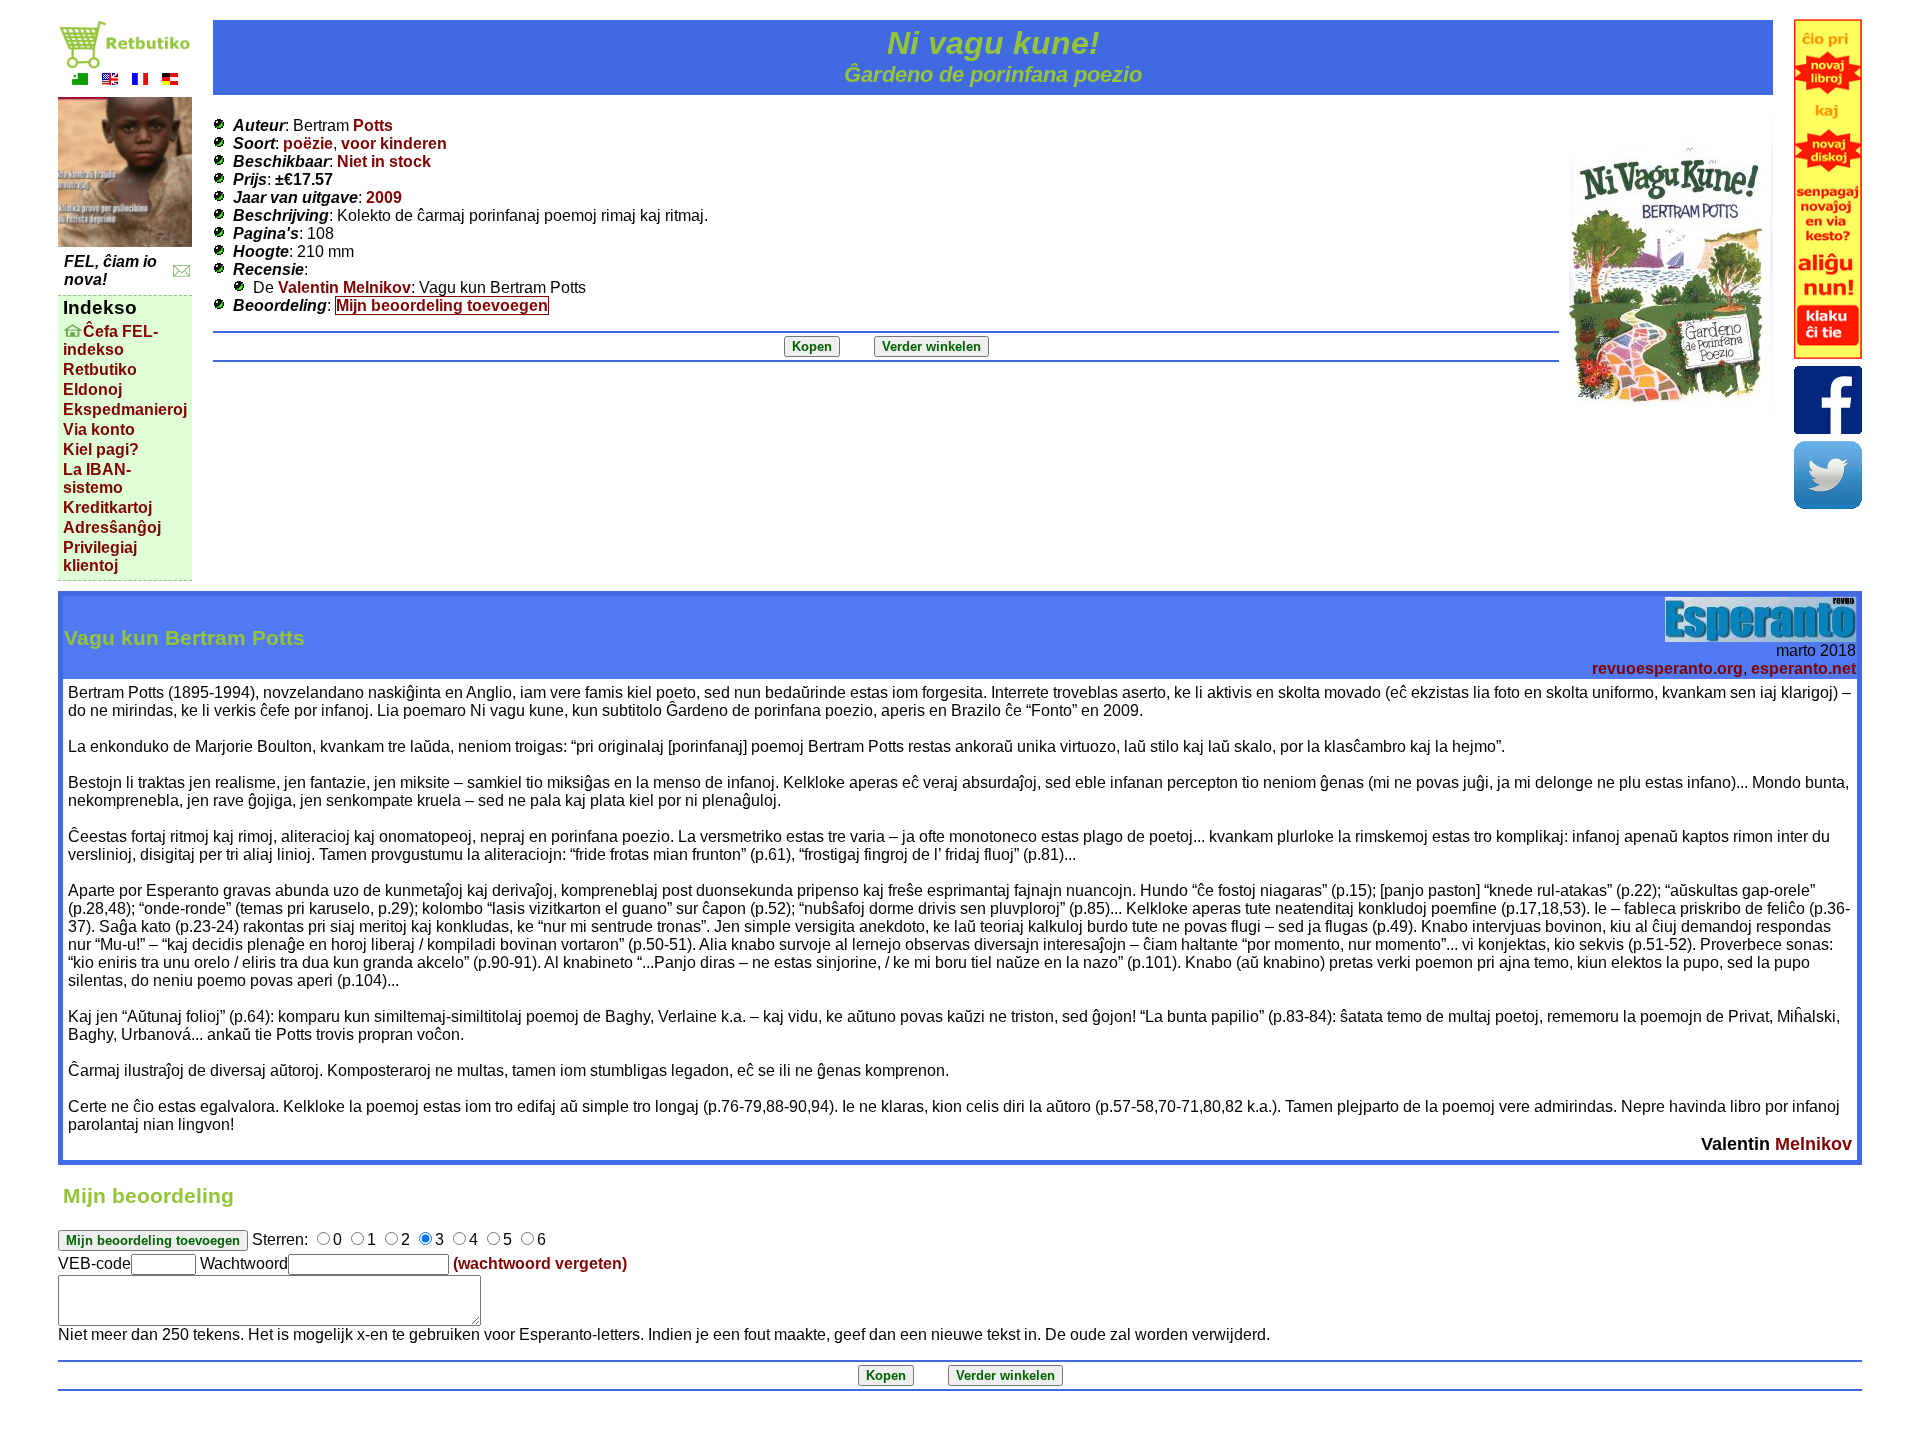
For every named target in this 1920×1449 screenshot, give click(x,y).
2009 (384, 197)
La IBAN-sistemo (97, 478)
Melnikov (1813, 1144)
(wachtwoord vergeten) (540, 1263)
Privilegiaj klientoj (100, 556)
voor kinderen (394, 143)
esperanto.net (1803, 668)
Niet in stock (384, 161)
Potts (373, 125)
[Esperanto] (80, 81)
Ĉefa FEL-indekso (110, 340)
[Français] (140, 81)
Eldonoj (92, 389)
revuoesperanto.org (1667, 668)
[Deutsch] (170, 81)
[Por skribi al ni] (181, 271)
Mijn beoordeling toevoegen (442, 305)
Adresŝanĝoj (112, 527)
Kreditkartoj (107, 507)
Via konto (99, 429)
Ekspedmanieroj (125, 409)
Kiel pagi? (101, 449)
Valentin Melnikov (344, 287)
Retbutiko (100, 369)
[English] (110, 81)
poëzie (308, 143)
